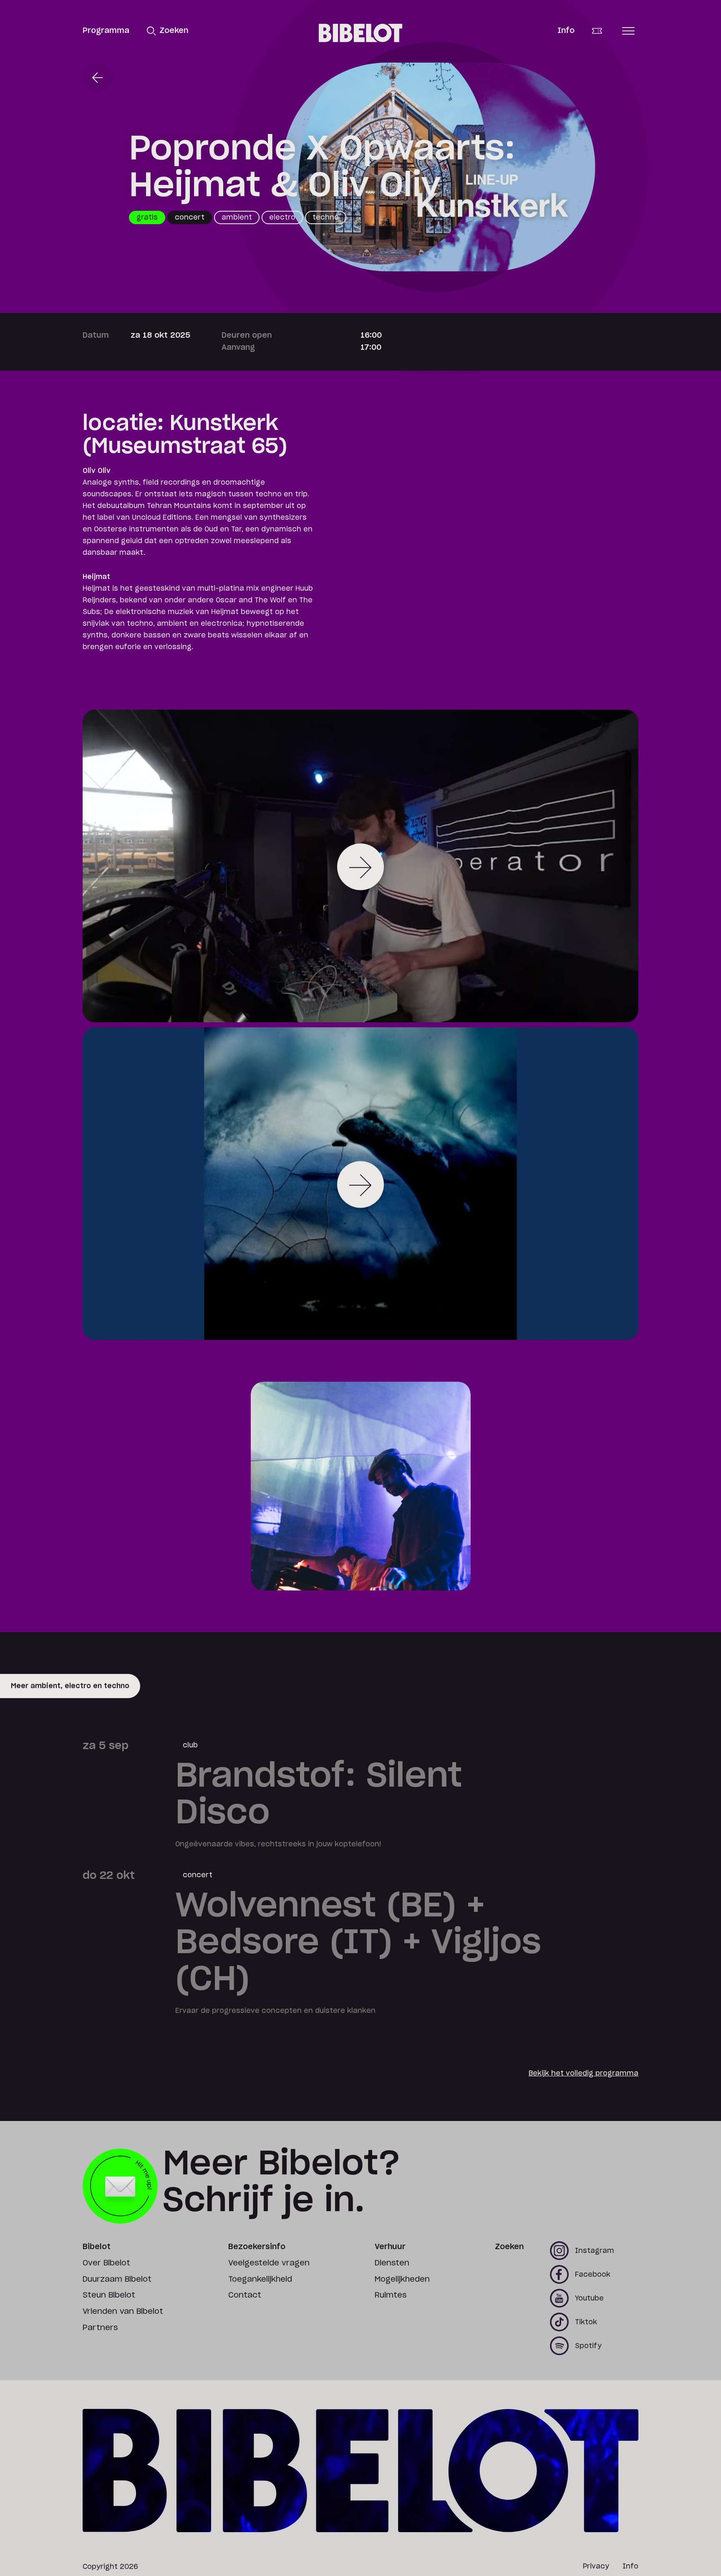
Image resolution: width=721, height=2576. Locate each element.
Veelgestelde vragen (269, 2263)
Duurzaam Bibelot (117, 2280)
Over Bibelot (106, 2263)
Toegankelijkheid (260, 2280)
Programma (106, 31)
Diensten (392, 2263)
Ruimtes (391, 2295)
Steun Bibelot (109, 2295)
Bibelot (97, 2247)
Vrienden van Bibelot (123, 2312)
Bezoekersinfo (257, 2247)
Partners (100, 2328)
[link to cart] (603, 31)
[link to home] (360, 33)
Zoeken (509, 2247)
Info (566, 31)
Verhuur (390, 2247)
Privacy (596, 2566)
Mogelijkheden (402, 2280)
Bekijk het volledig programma (584, 2073)
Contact (245, 2295)
